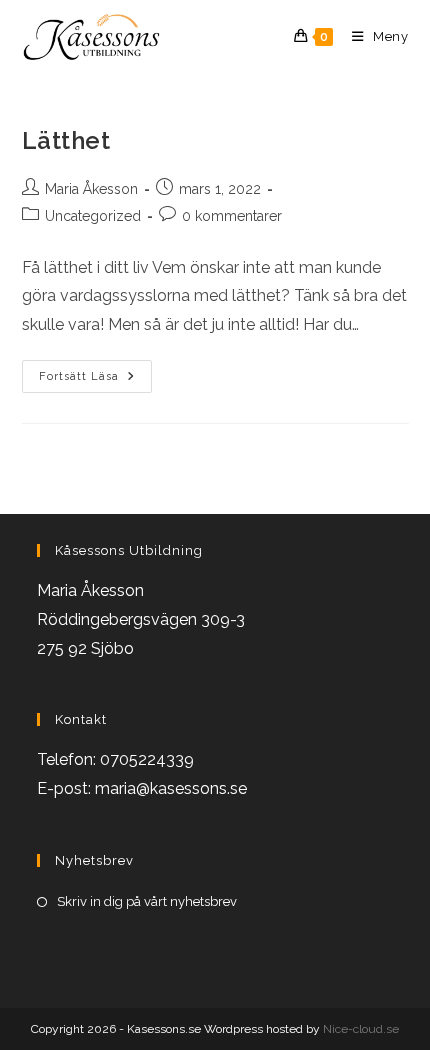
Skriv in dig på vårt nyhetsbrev (147, 901)
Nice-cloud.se (361, 1029)
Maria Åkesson (91, 189)
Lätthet (66, 140)
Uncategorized (93, 216)
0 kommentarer (232, 216)
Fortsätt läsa (95, 377)
